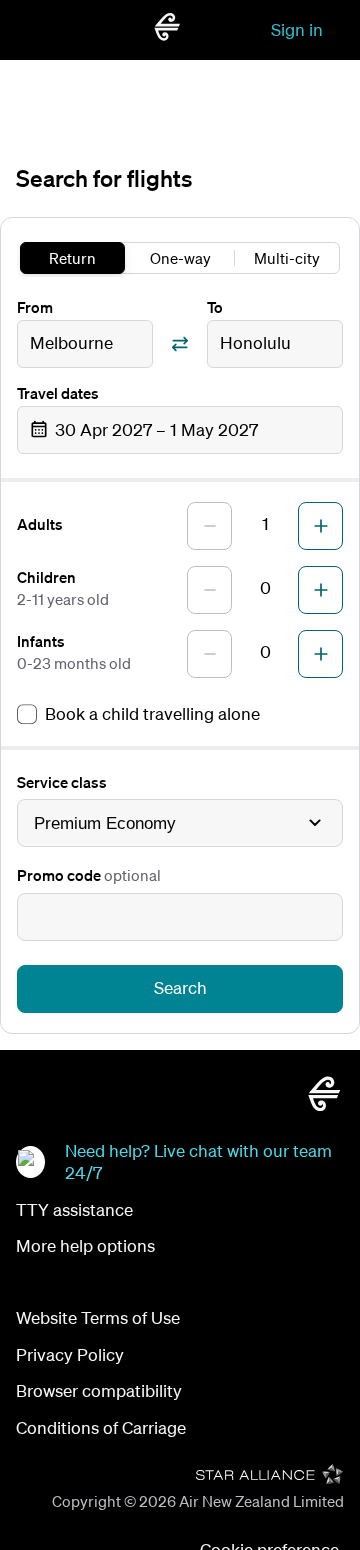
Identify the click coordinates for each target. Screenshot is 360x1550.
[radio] (72, 258)
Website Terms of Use (98, 1317)
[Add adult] (320, 526)
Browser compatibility (99, 1390)
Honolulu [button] (255, 342)
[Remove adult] (209, 526)
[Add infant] (320, 654)
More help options (85, 1245)
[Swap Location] (180, 344)
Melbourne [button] (71, 342)
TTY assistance (74, 1209)
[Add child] (320, 590)
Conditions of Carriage (101, 1427)
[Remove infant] (209, 654)
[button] (180, 430)
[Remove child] (209, 590)
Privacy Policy (70, 1354)
